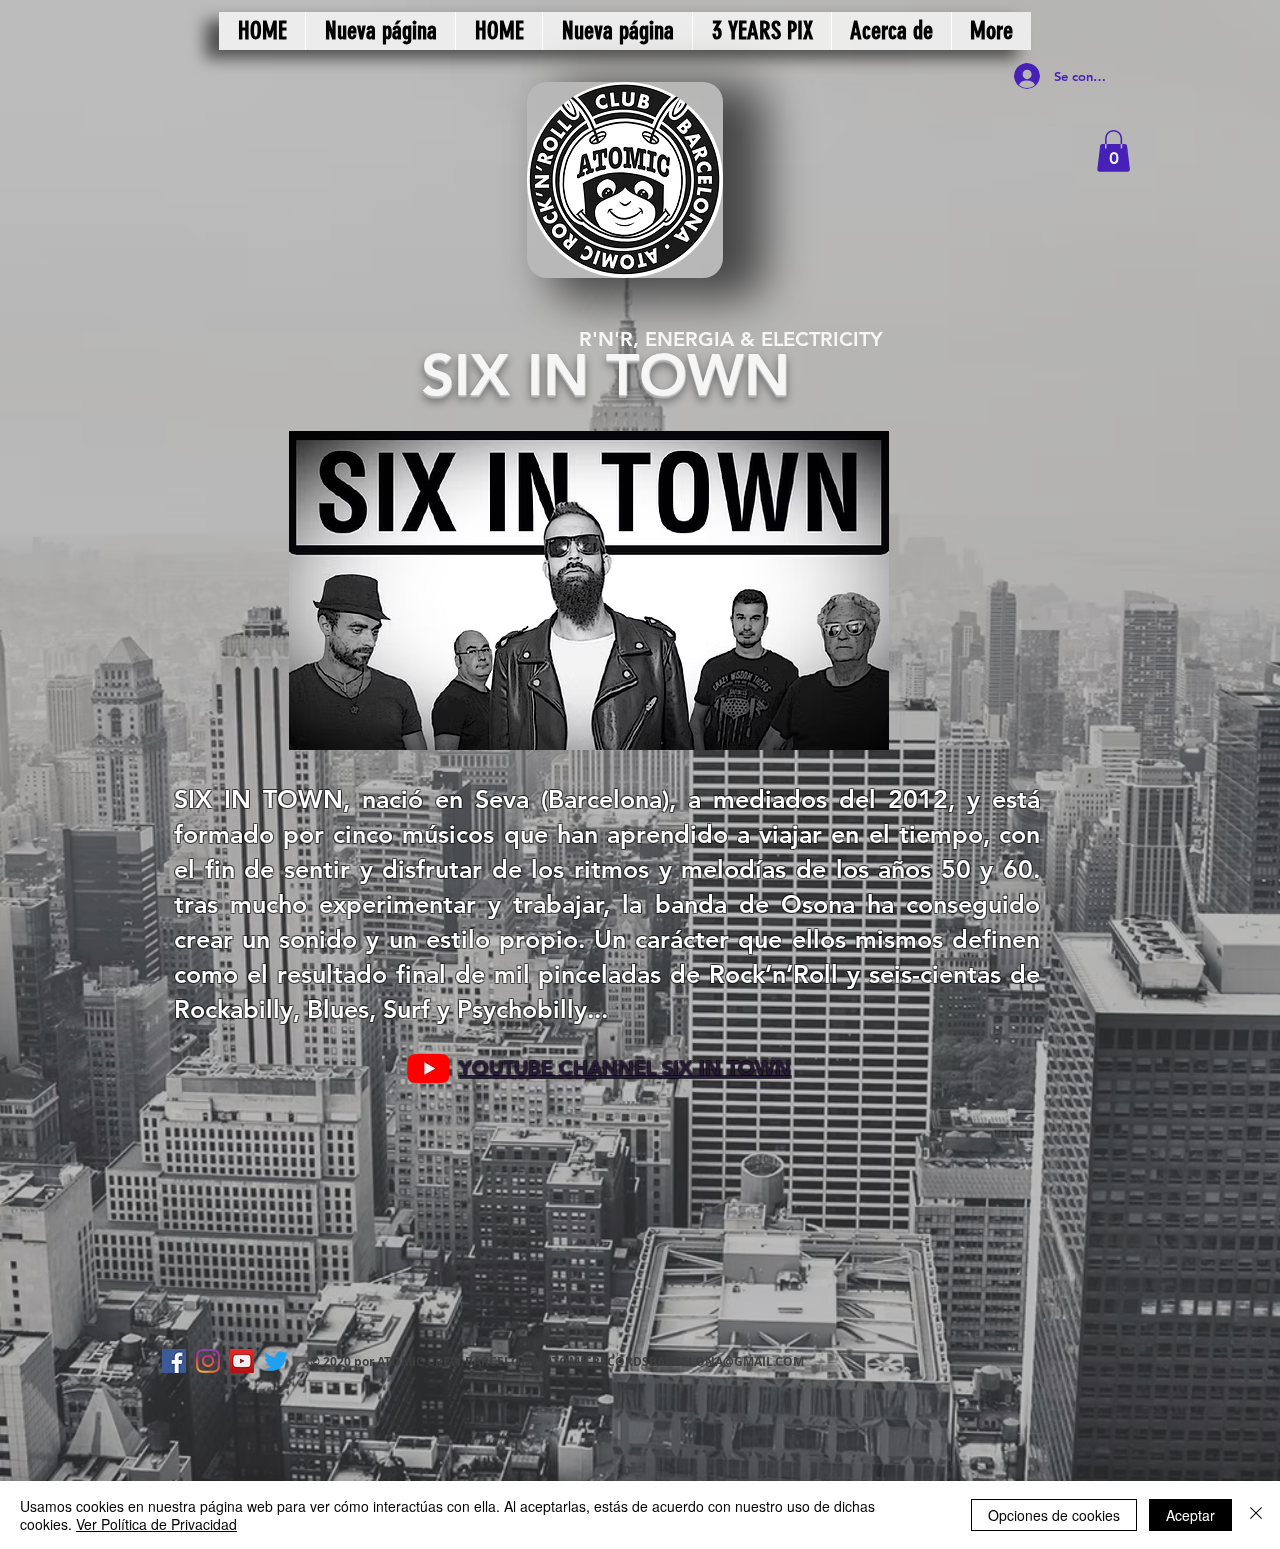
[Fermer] (1256, 1515)
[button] (1113, 151)
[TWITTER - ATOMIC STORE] (276, 1361)
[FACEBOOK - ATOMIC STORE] (174, 1361)
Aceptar (1190, 1515)
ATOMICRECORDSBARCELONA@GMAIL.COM (674, 1361)
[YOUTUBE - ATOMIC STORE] (242, 1361)
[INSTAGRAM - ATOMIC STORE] (208, 1361)
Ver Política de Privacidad (156, 1524)
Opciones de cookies (1054, 1515)
